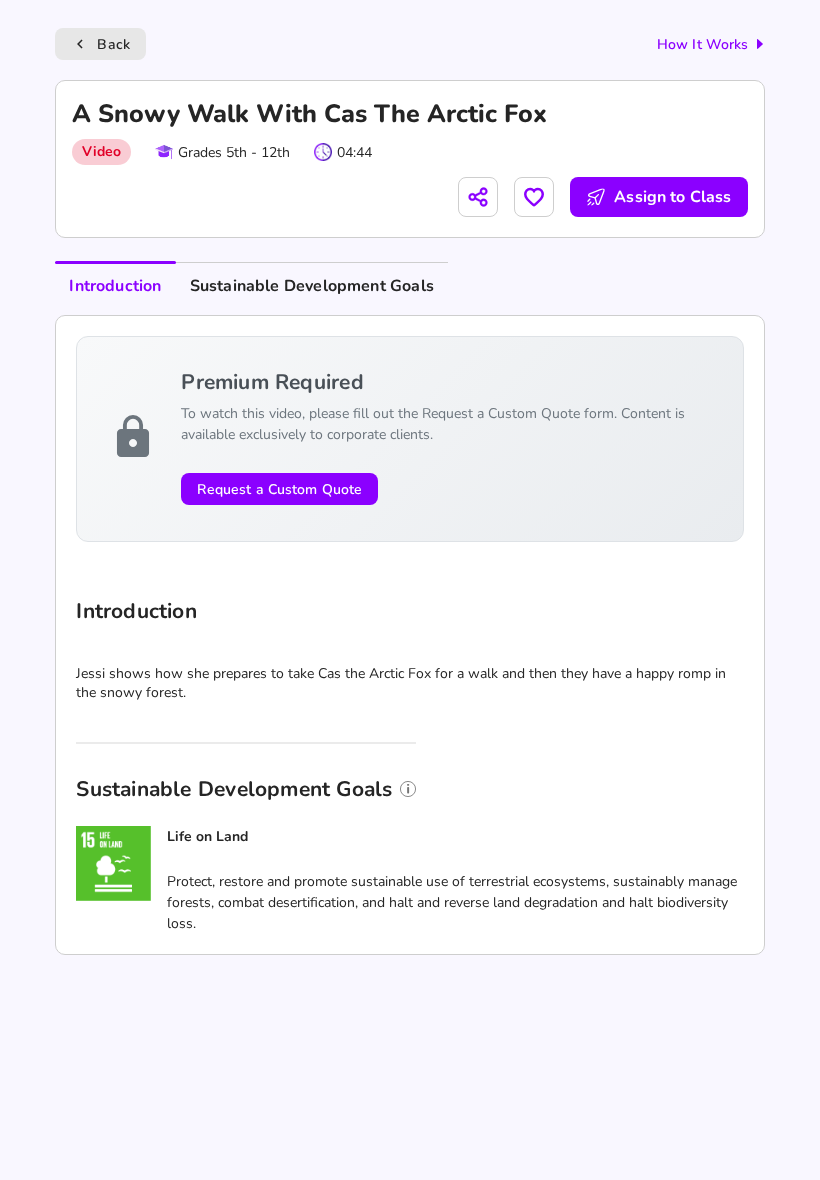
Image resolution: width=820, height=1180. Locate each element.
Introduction (115, 286)
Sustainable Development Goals (312, 286)
